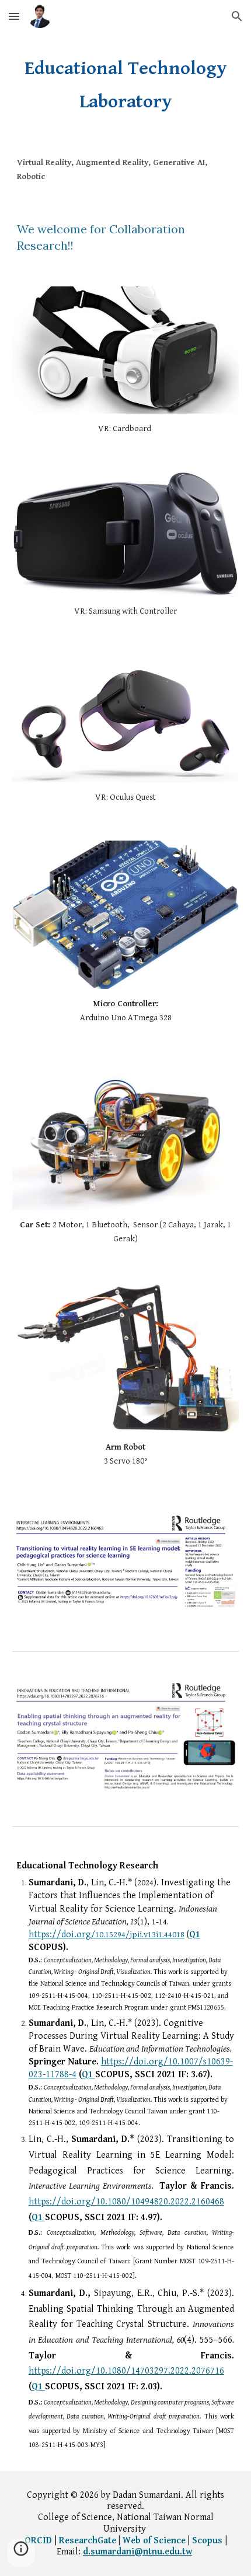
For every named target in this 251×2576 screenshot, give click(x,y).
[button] (14, 16)
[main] (126, 85)
